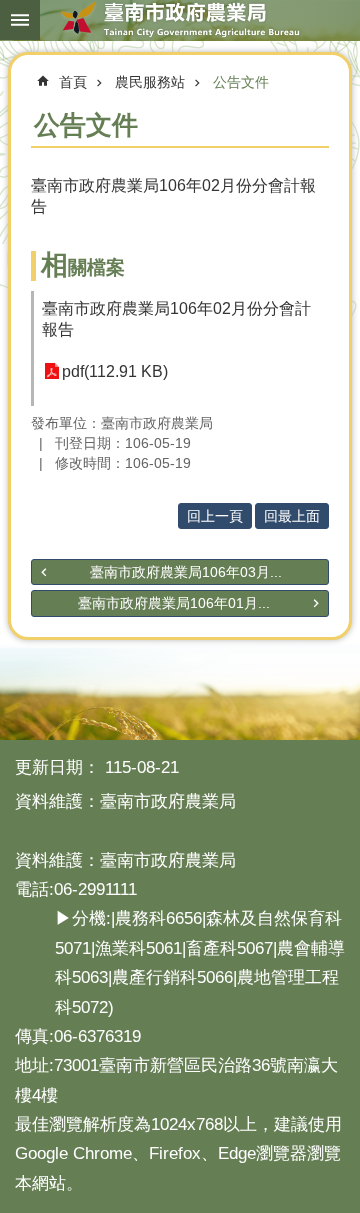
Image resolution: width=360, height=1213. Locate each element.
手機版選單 (20, 20)
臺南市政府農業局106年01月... (174, 603)
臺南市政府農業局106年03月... (186, 572)
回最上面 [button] (292, 516)
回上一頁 (215, 516)
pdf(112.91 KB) (115, 371)
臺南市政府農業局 (180, 20)
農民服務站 (150, 82)
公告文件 (241, 82)
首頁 (73, 82)
